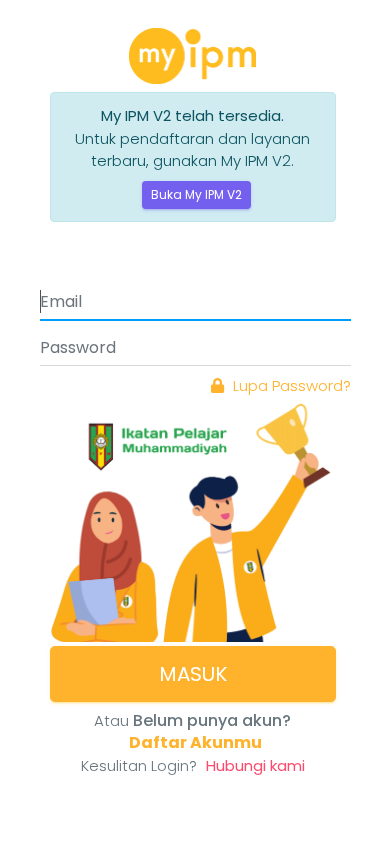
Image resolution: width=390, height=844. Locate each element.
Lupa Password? (290, 385)
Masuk (193, 674)
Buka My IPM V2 (196, 194)
